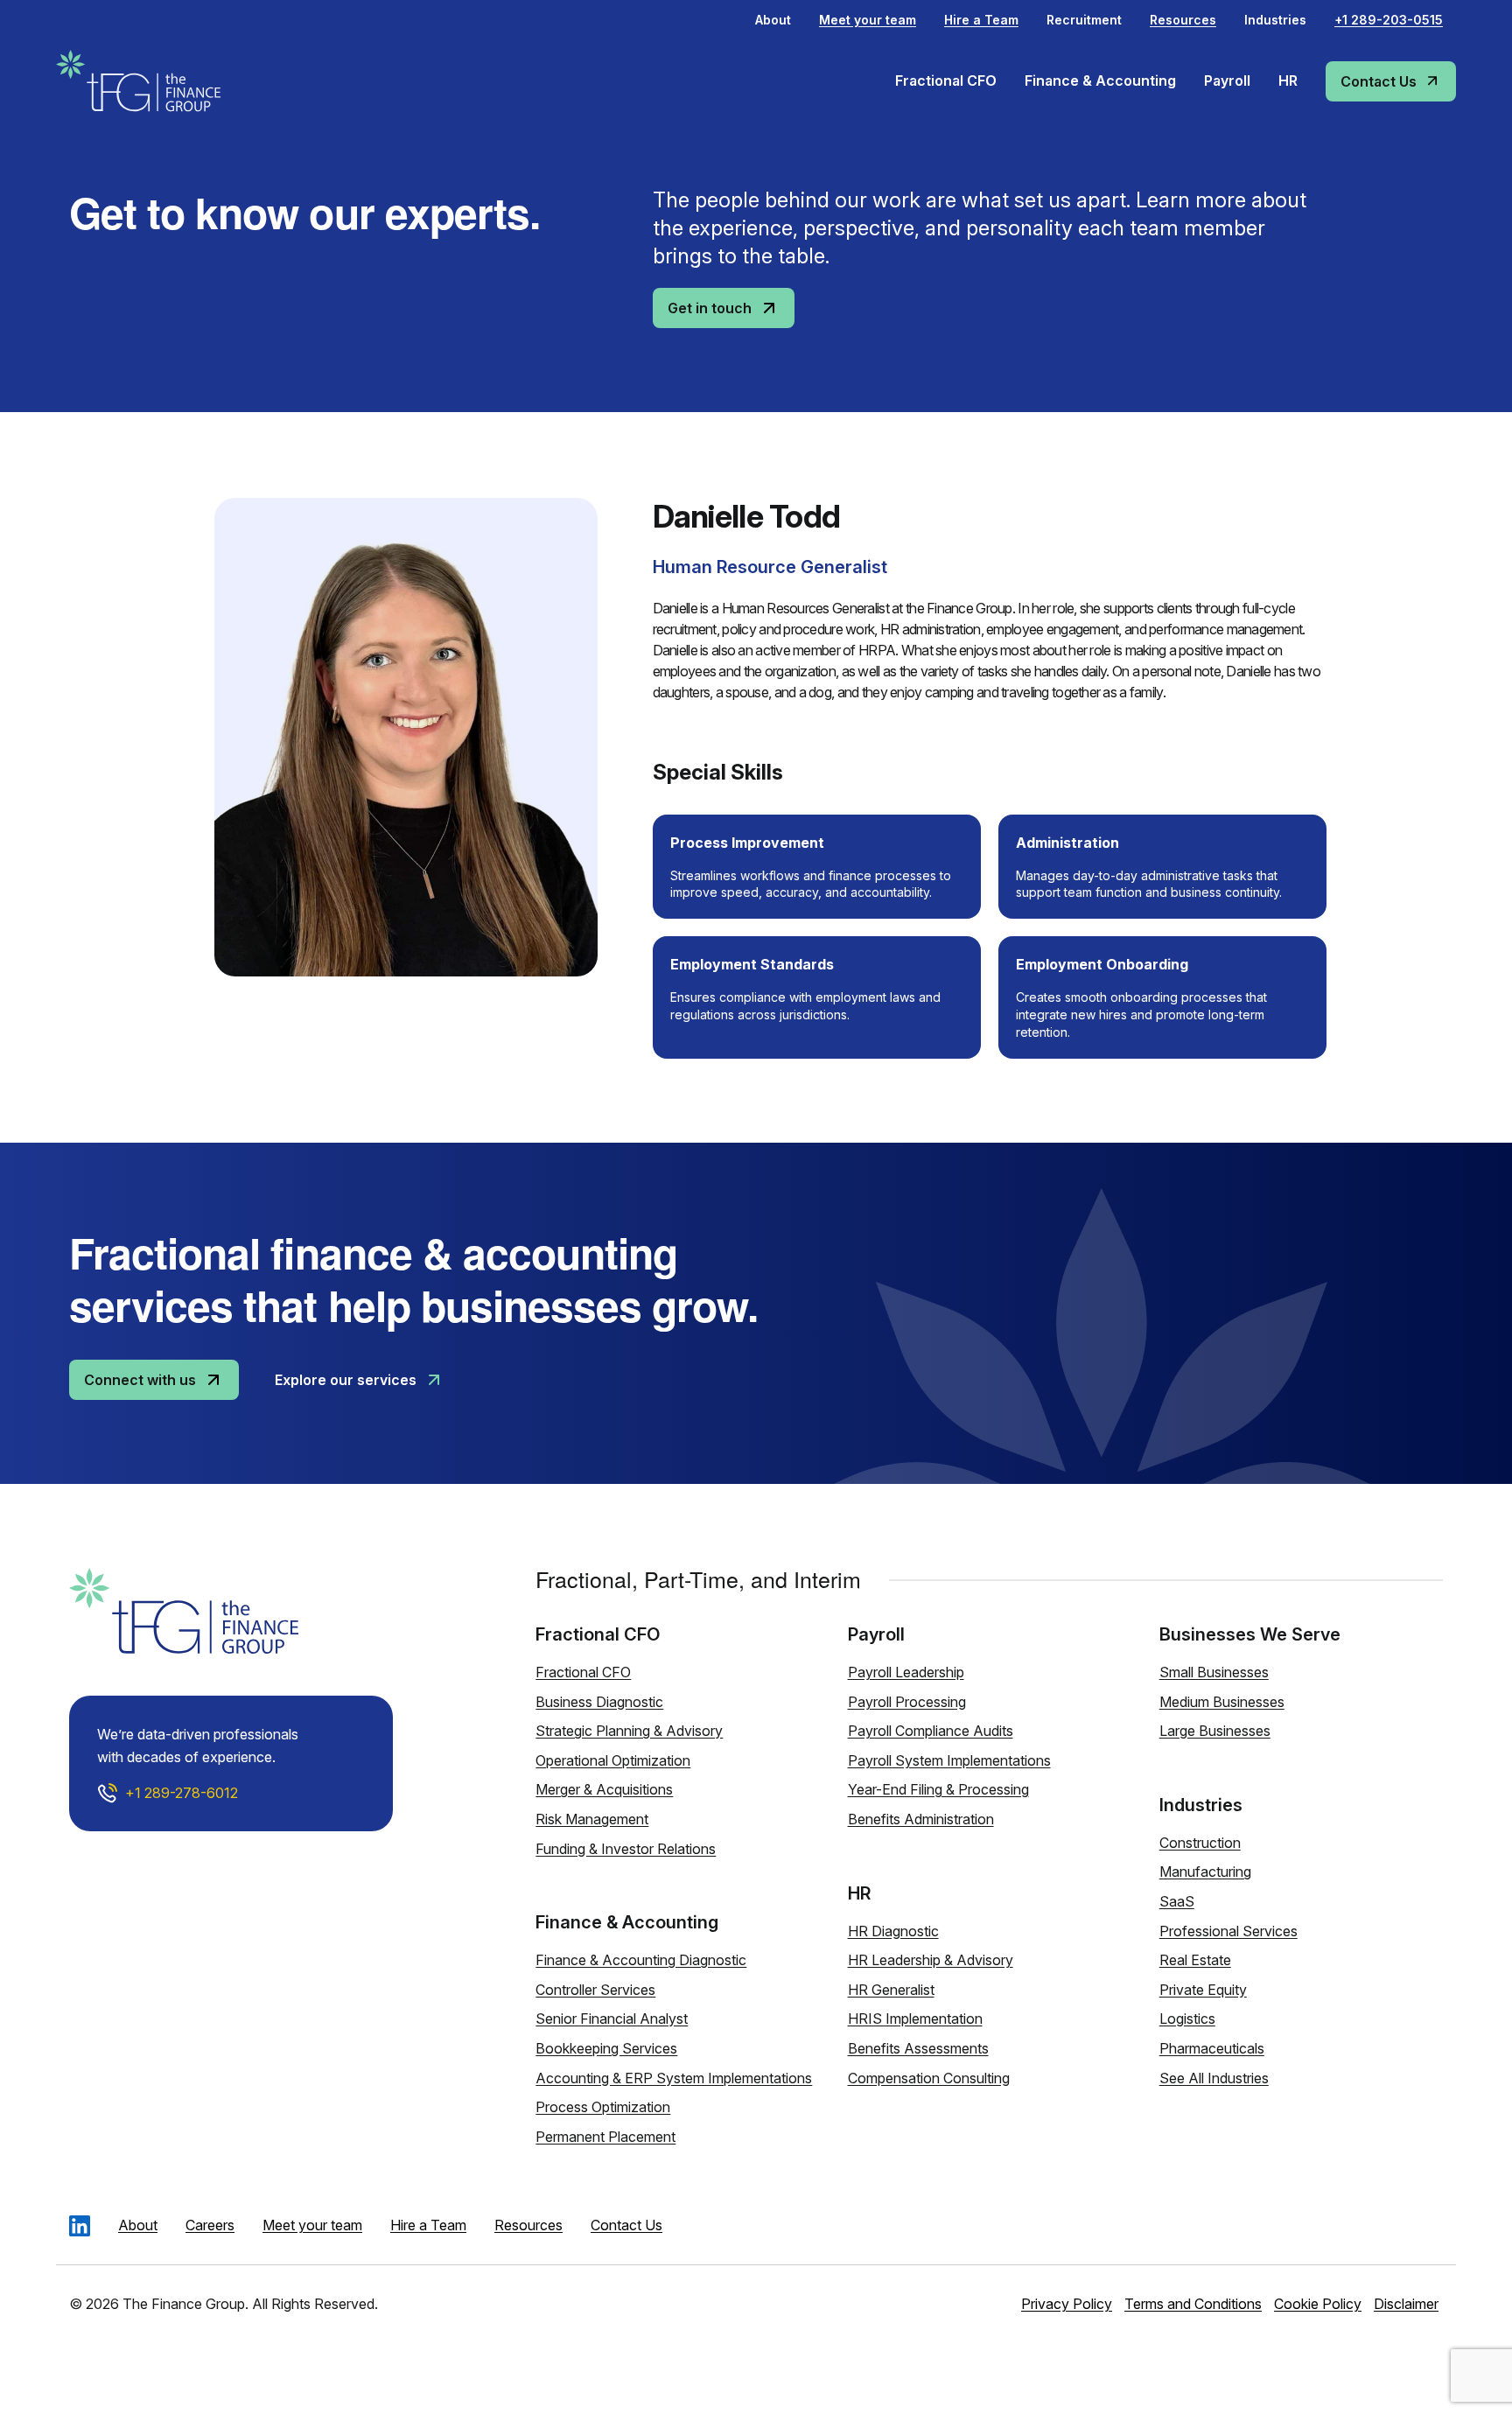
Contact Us (626, 2225)
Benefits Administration (921, 1819)
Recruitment (1084, 20)
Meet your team (312, 2225)
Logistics (1187, 2019)
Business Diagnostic (599, 1702)
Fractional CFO (583, 1672)
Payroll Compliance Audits (931, 1731)
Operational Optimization (613, 1760)
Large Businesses (1215, 1731)
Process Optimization (603, 2107)
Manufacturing (1205, 1872)
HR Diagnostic (893, 1931)
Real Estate (1195, 1960)
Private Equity (1203, 1990)
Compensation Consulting (929, 2078)
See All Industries (1214, 2078)
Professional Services (1228, 1931)
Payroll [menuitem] (1227, 80)
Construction (1200, 1843)
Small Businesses (1214, 1672)
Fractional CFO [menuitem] (946, 80)
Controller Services (595, 1990)
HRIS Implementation (915, 2019)
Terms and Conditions (1193, 2304)
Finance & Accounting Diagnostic (641, 1960)
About (773, 20)
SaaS (1177, 1901)
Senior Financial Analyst (612, 2019)
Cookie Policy (1318, 2304)
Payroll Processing (907, 1702)
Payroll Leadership (906, 1672)
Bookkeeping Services (606, 2048)
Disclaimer (1406, 2304)
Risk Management (592, 1819)
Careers (210, 2225)
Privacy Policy (1067, 2304)
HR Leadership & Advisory (931, 1960)
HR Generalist (891, 1990)
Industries (1275, 20)
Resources (528, 2225)
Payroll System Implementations (949, 1760)
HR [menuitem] (1288, 80)
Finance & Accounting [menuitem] (1100, 80)
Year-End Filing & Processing (938, 1789)
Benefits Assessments (918, 2048)
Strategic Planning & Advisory (629, 1731)
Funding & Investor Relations (626, 1849)
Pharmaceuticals (1212, 2048)
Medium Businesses (1222, 1702)
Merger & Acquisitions (604, 1789)
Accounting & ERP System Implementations (674, 2078)
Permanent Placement (605, 2137)
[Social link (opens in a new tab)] (80, 2226)
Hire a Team (428, 2225)
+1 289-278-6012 (182, 1793)
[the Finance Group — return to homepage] (165, 81)
